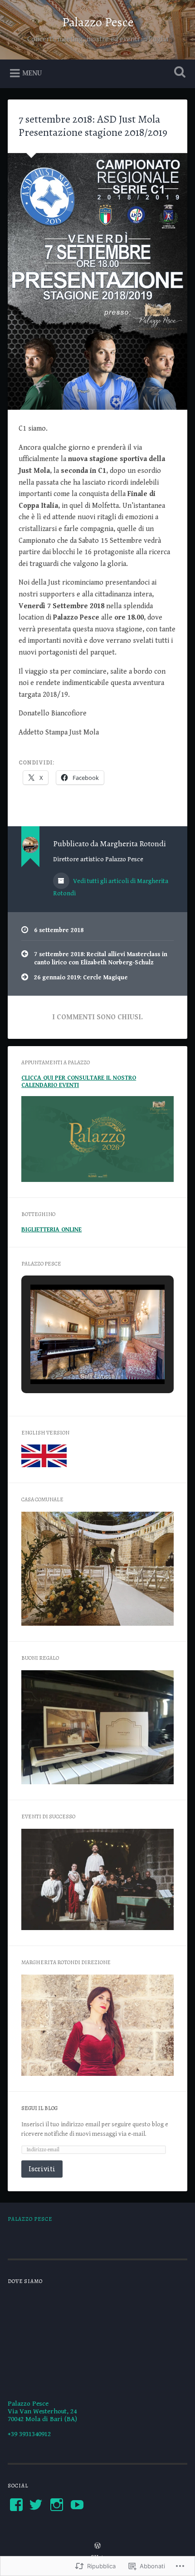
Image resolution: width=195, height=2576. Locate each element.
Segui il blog (39, 2108)
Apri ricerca (178, 73)
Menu (32, 73)
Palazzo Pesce (98, 22)
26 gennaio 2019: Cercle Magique (81, 978)
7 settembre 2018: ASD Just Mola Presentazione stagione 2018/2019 (93, 126)
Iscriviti (42, 2169)
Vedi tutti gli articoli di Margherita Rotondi (111, 887)
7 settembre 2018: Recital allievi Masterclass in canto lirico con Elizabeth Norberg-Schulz (101, 958)
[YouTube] (77, 2505)
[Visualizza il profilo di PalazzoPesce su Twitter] (36, 2505)
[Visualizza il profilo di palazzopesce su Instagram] (57, 2505)
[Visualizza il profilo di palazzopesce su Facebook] (16, 2505)
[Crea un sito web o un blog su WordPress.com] (97, 2547)
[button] (77, 1360)
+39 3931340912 (29, 2434)
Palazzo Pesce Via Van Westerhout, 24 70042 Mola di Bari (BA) (42, 2411)
